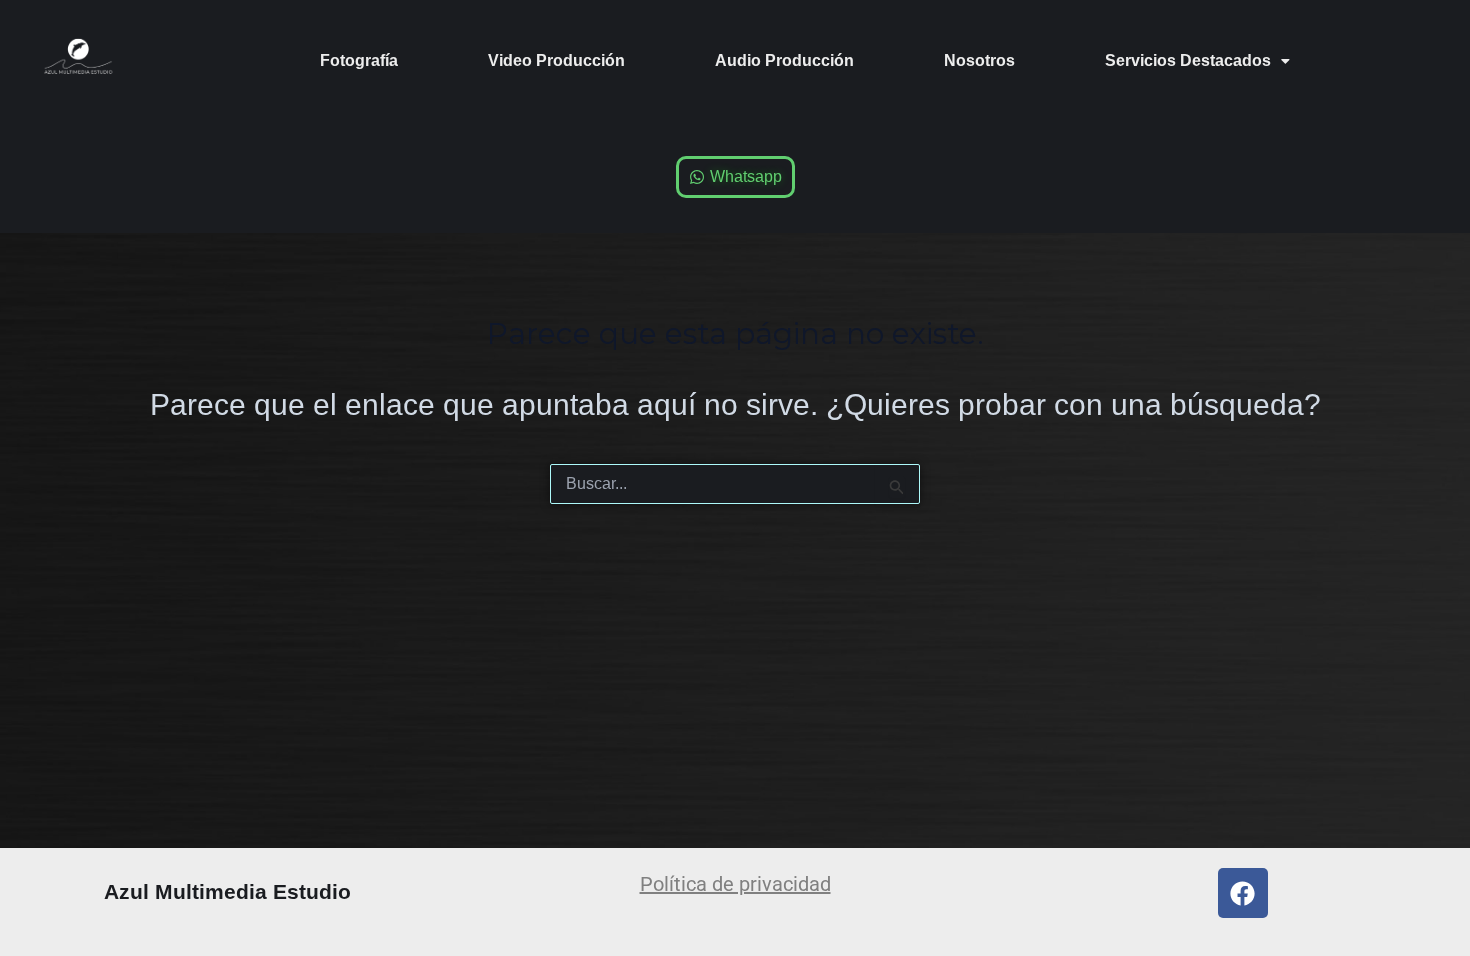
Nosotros (979, 61)
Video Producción (556, 61)
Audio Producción (784, 61)
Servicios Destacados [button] (1188, 61)
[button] (1197, 61)
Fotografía (359, 61)
